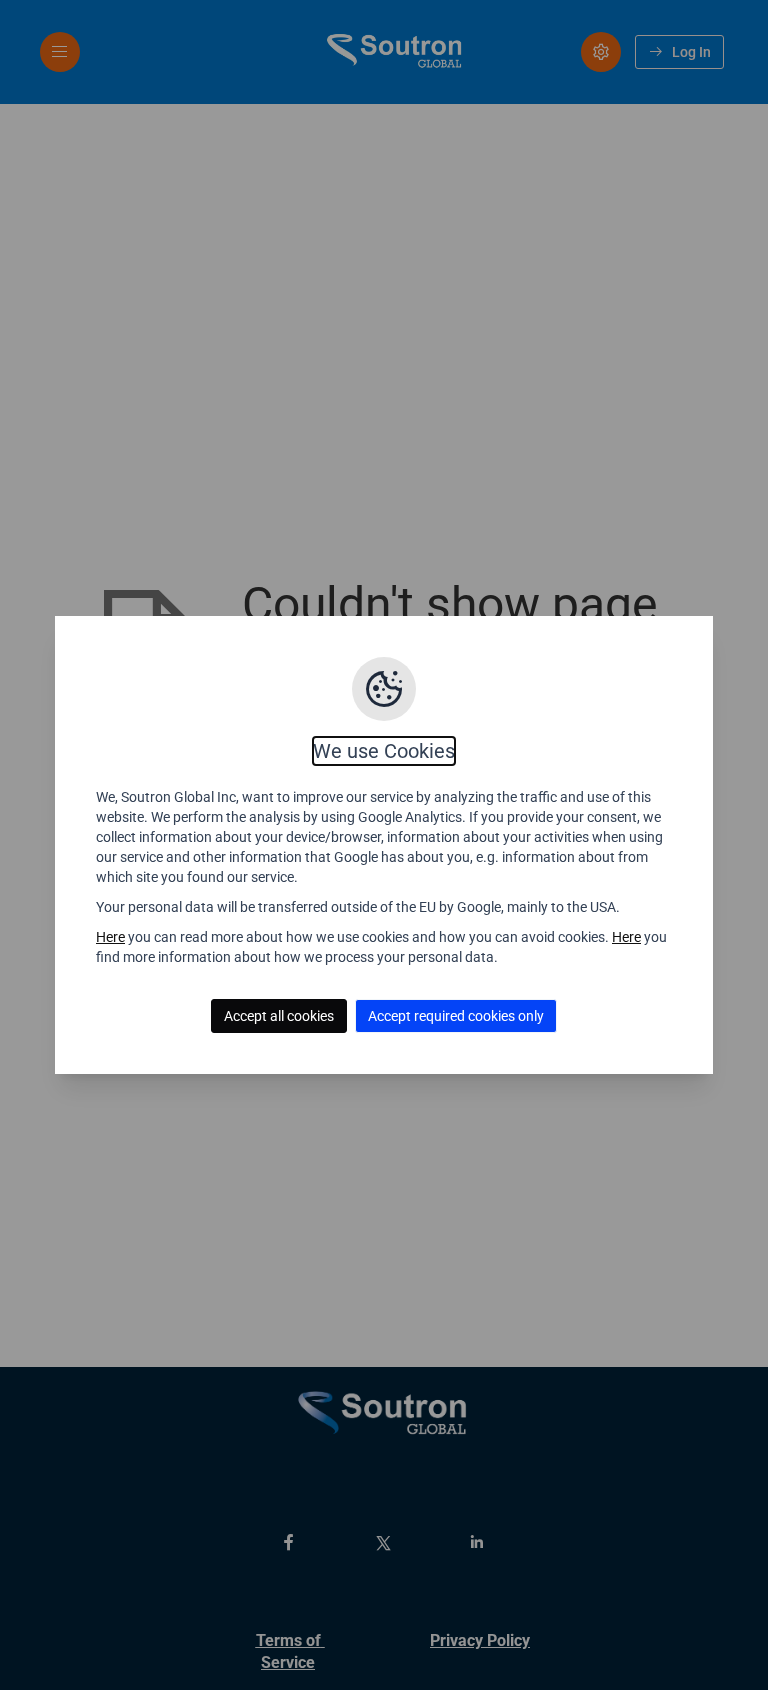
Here (110, 937)
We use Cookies (384, 751)
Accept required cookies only (456, 1016)
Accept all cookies (279, 1016)
